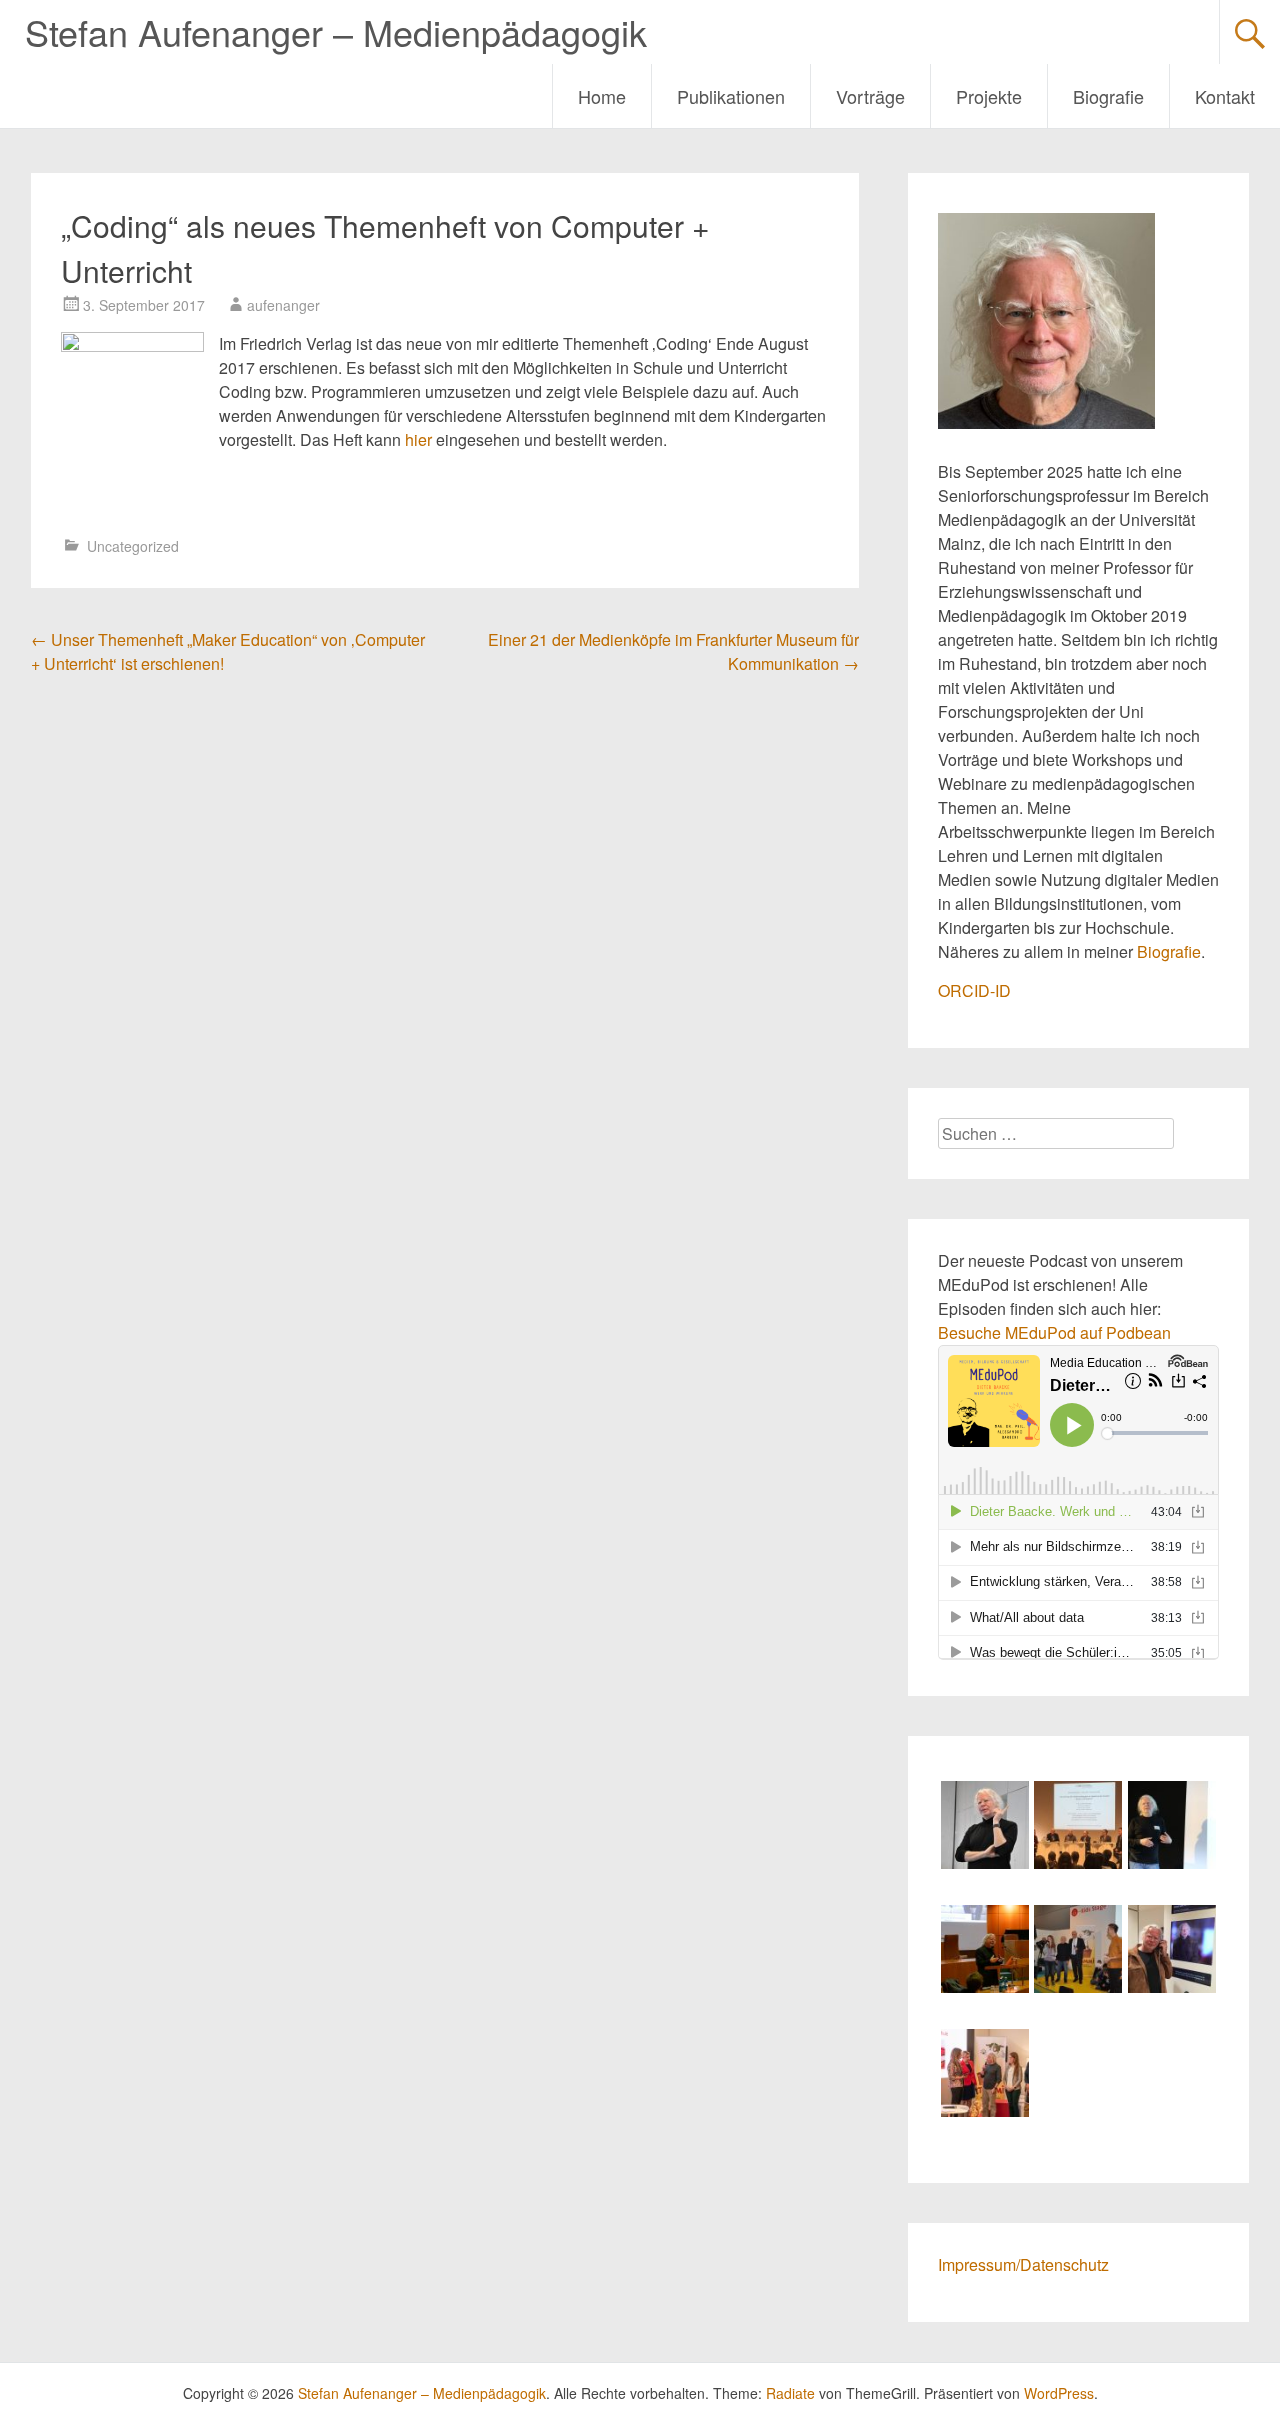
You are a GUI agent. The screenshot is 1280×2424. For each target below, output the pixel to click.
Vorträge (870, 96)
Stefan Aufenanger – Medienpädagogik (336, 31)
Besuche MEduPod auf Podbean (1054, 1332)
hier (418, 439)
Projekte (989, 96)
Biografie (1108, 96)
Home (602, 96)
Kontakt (1225, 96)
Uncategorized (133, 546)
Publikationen (731, 96)
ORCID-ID (974, 990)
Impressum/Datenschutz (1023, 2264)
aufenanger (283, 305)
